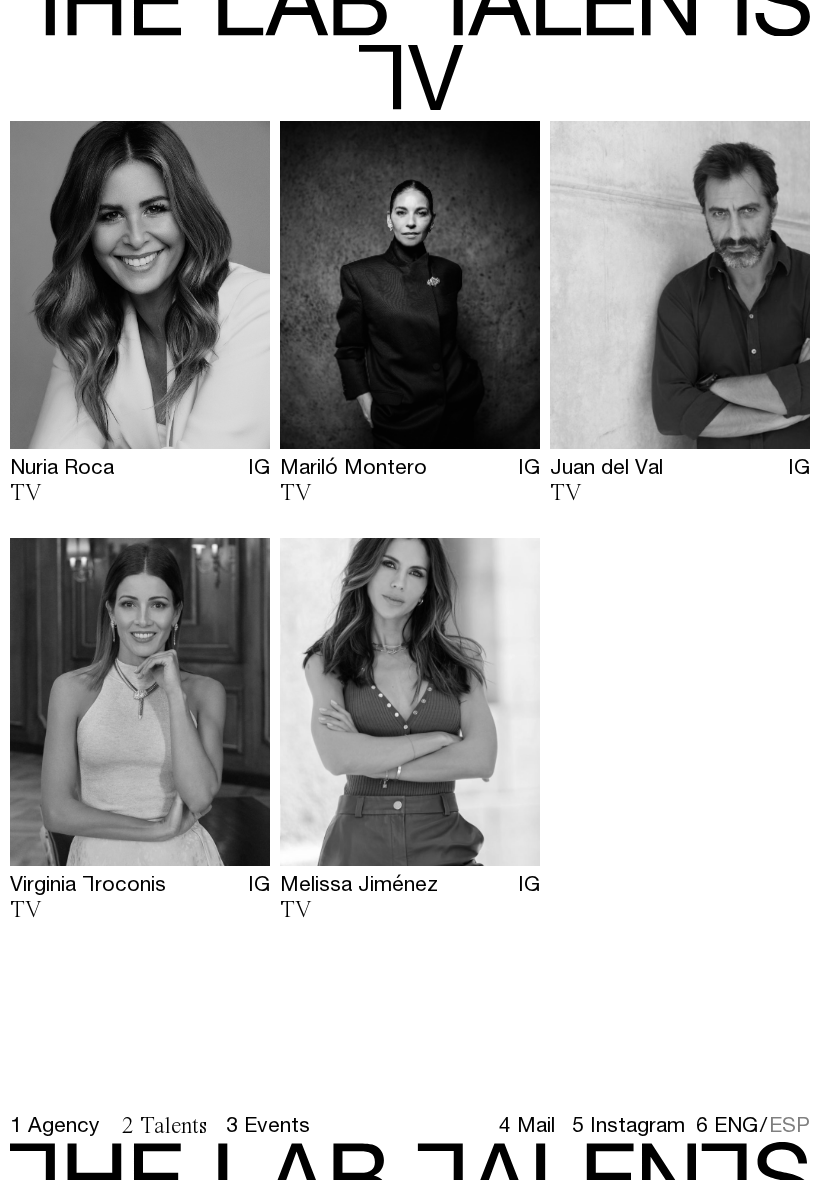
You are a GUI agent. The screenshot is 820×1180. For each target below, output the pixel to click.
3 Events (268, 1124)
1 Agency (55, 1124)
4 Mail (527, 1124)
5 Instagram (628, 1124)
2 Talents (164, 1127)
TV (26, 494)
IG (259, 466)
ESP (789, 1124)
